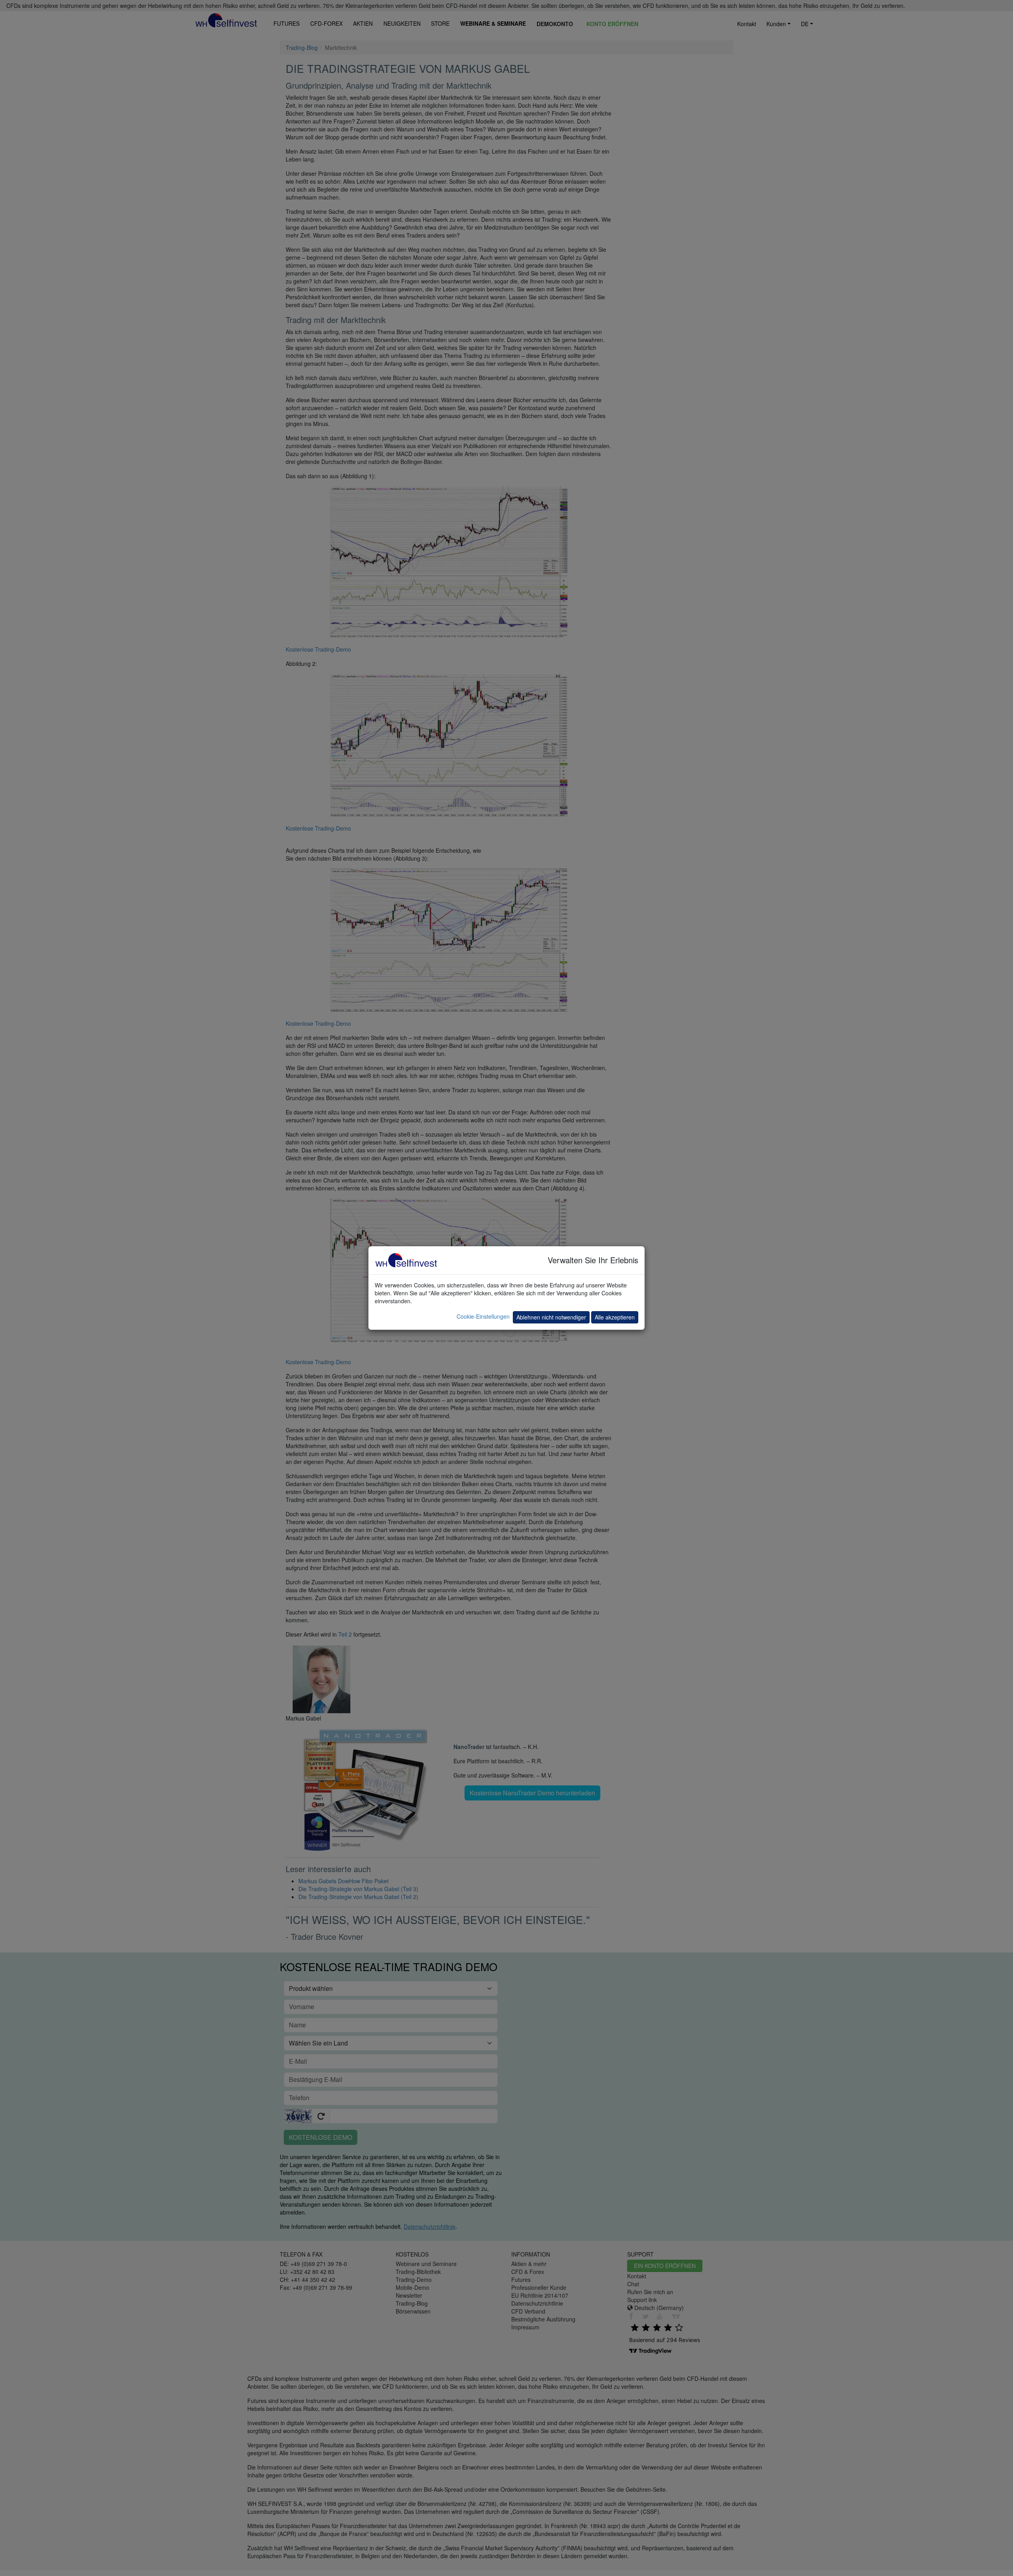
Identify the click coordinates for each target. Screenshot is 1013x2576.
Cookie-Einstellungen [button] (483, 1316)
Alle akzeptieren (615, 1317)
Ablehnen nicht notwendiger (551, 1317)
